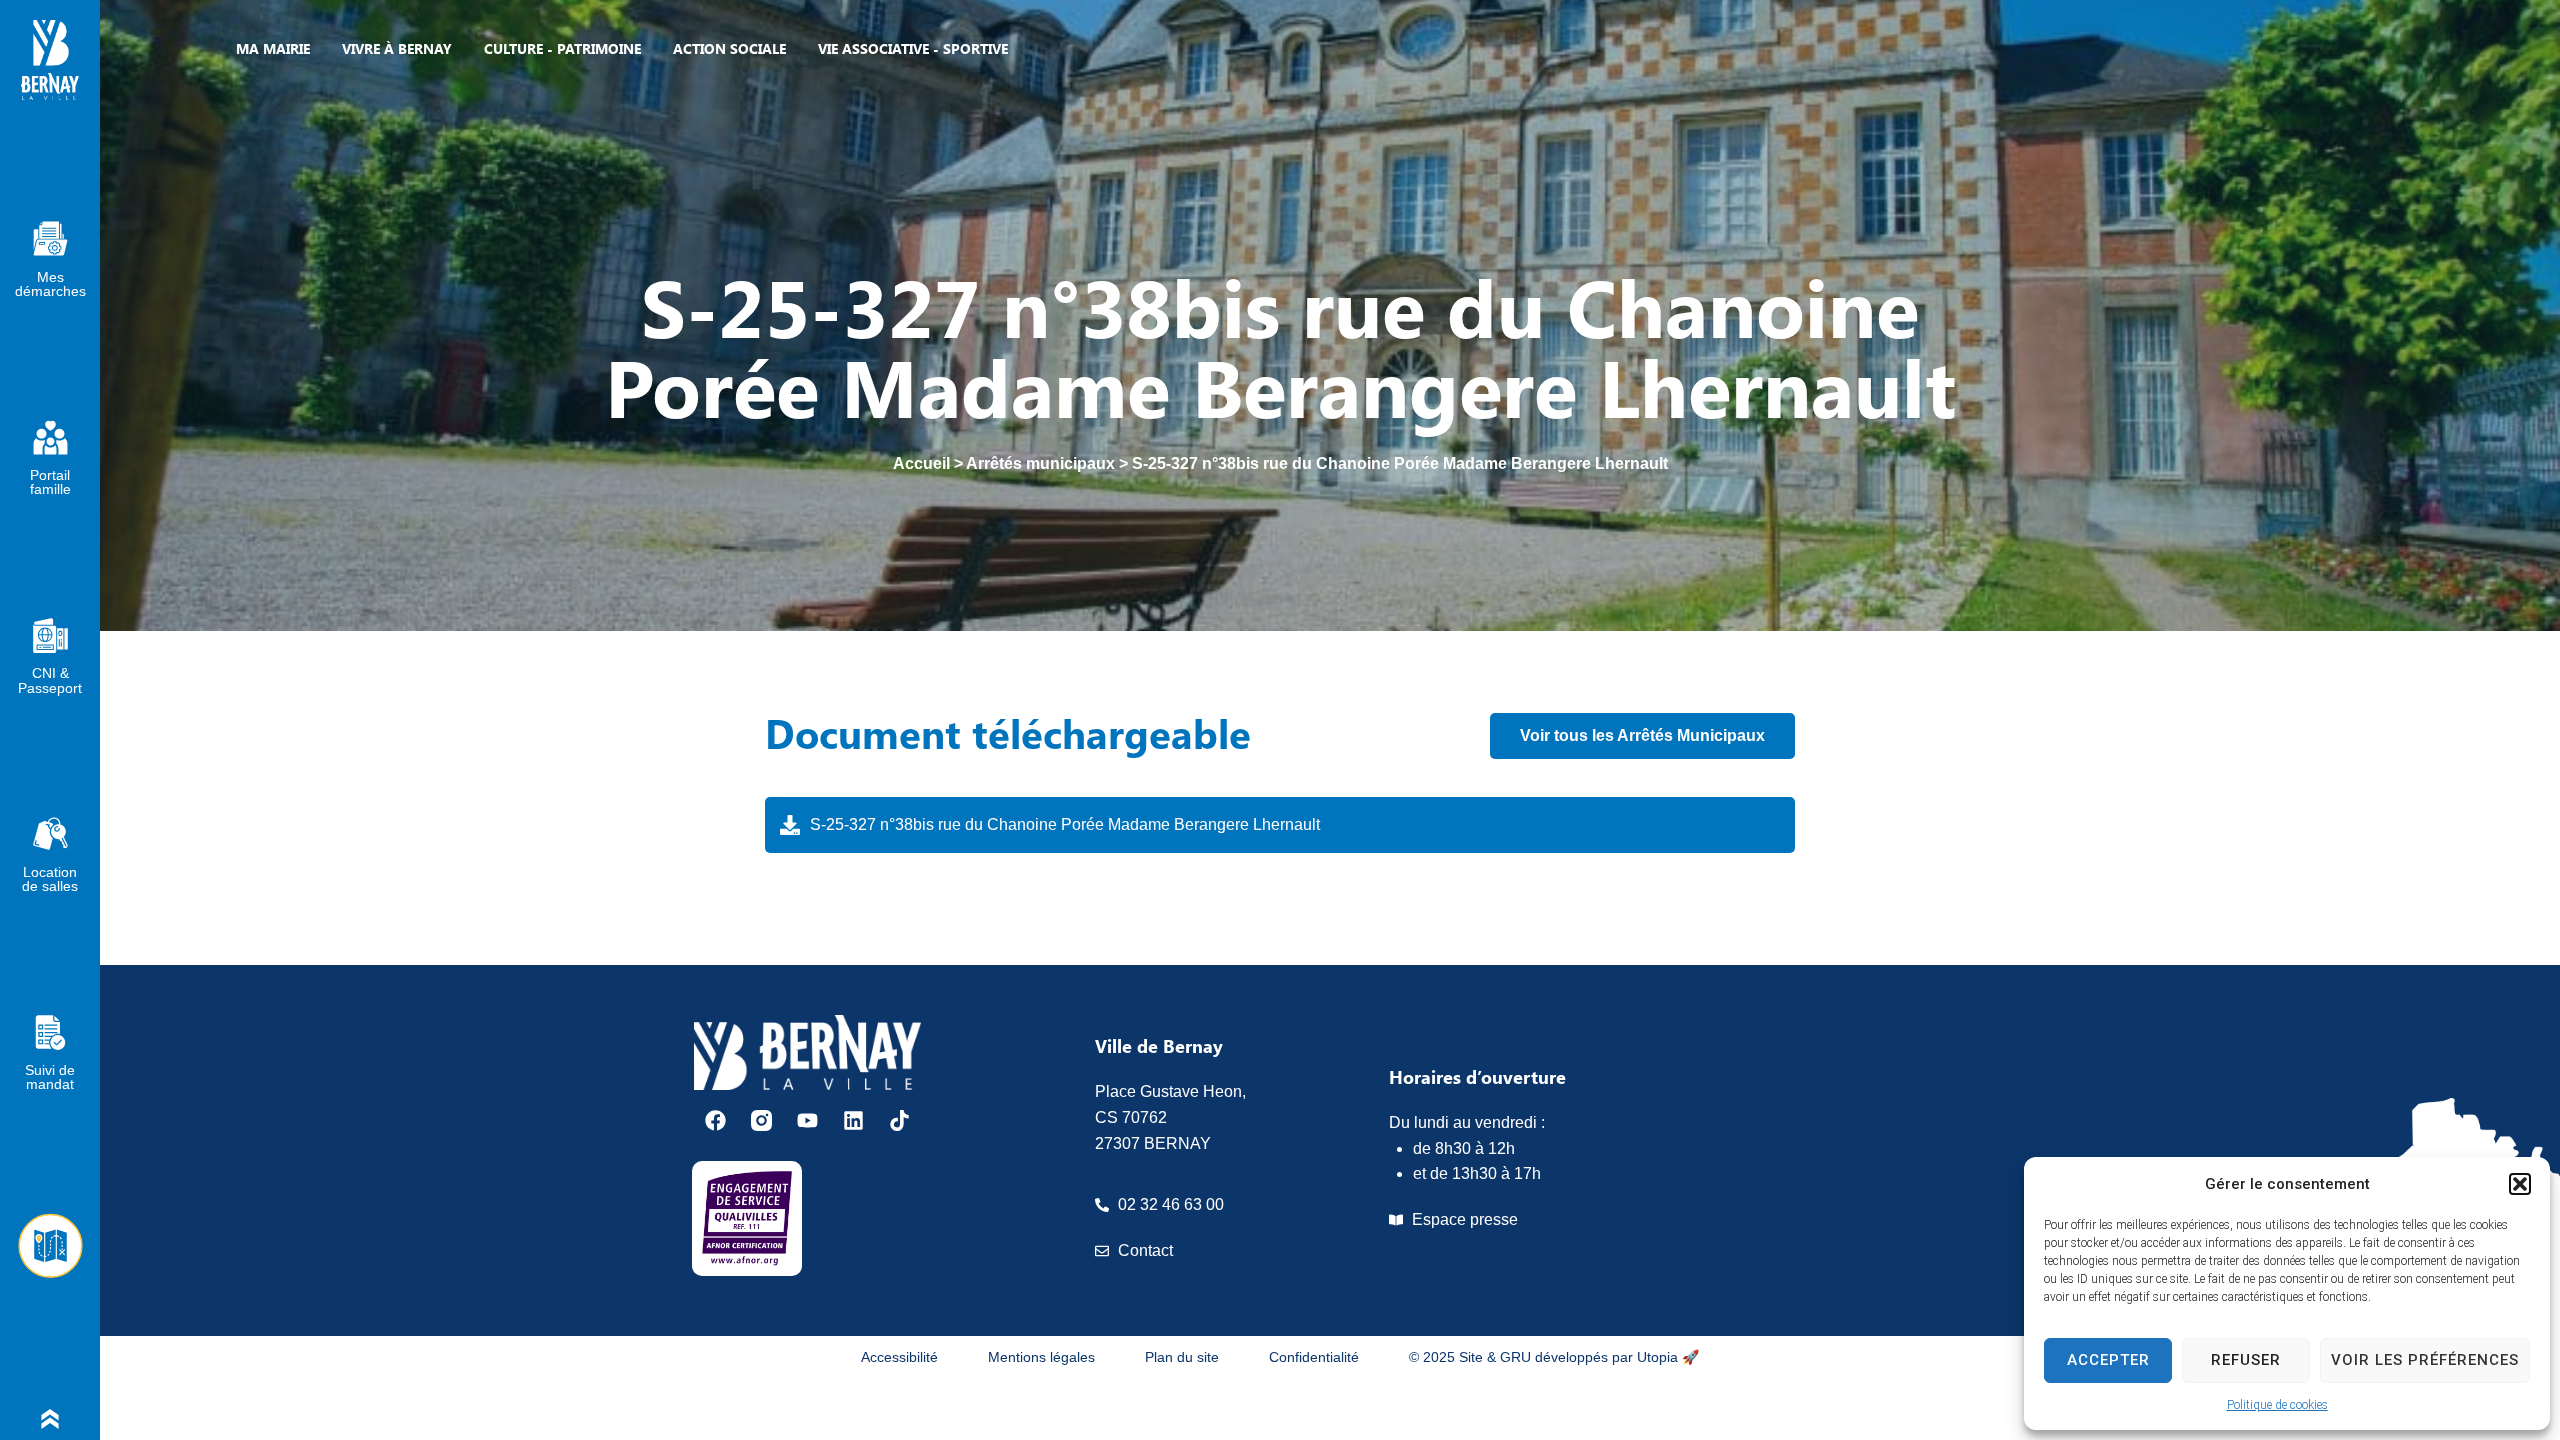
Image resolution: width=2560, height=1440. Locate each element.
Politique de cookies (2277, 1405)
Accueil (921, 463)
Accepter (2108, 1360)
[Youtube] (807, 1120)
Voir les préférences (2425, 1360)
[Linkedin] (853, 1120)
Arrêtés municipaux (1040, 463)
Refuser (2246, 1360)
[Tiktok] (899, 1120)
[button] (2520, 1184)
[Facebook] (715, 1120)
